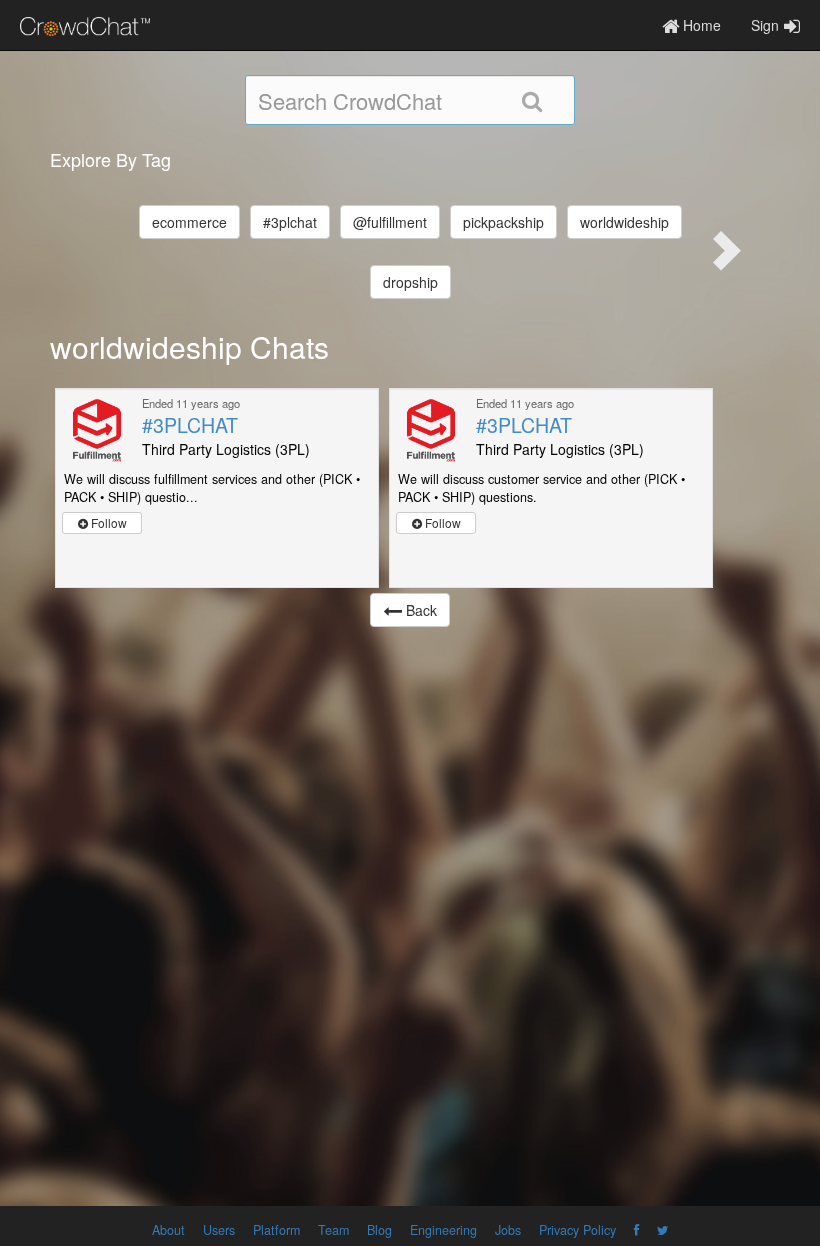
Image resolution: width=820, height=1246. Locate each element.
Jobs (508, 1230)
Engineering (443, 1230)
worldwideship (624, 222)
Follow (107, 522)
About (168, 1230)
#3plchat (290, 222)
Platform (276, 1230)
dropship (410, 282)
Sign (765, 25)
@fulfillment (390, 222)
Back (419, 610)
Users (219, 1230)
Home (700, 25)
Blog (379, 1230)
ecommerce (189, 222)
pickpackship (503, 222)
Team (333, 1230)
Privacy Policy (577, 1230)
